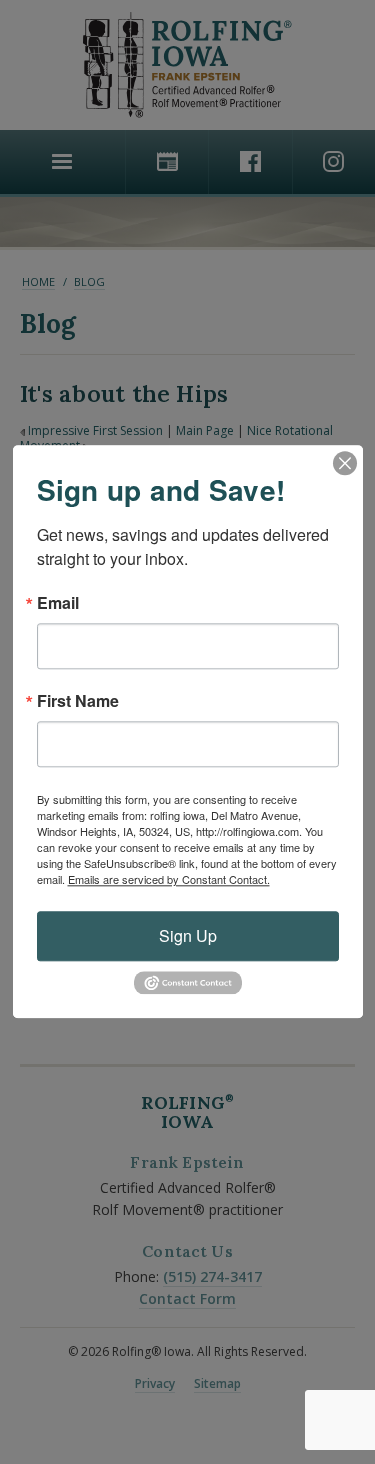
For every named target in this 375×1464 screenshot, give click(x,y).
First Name (78, 701)
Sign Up (188, 935)
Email (58, 603)
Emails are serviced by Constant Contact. (169, 879)
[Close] (345, 463)
